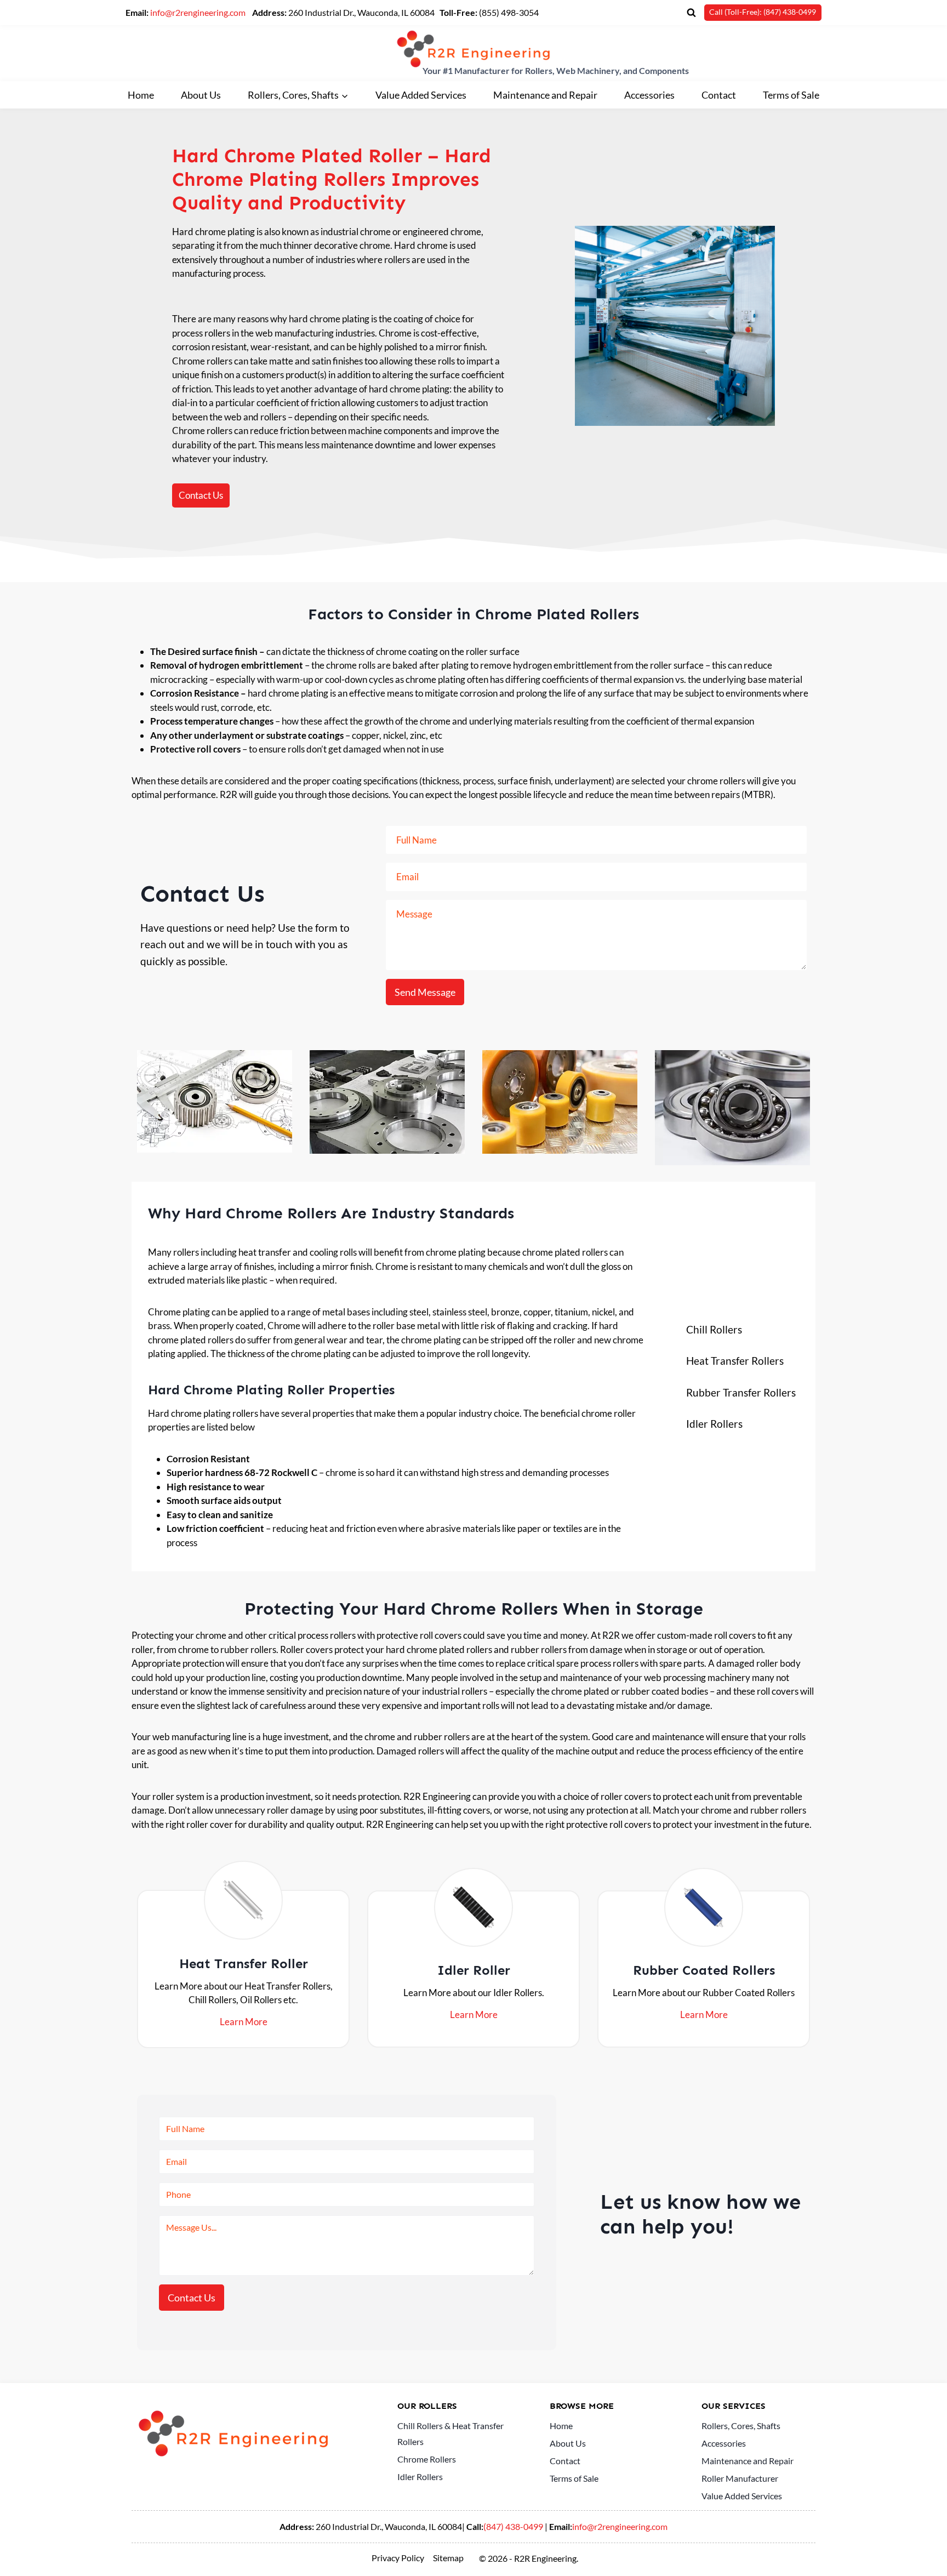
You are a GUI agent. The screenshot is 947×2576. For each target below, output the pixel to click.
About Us (201, 95)
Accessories (649, 95)
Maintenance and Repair (545, 95)
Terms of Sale (791, 95)
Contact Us (192, 2298)
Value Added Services (421, 95)
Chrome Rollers (427, 2459)
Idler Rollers (420, 2477)
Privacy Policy (398, 2558)
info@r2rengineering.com (198, 12)
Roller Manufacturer (740, 2478)
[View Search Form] (691, 13)
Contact (719, 95)
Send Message (425, 992)
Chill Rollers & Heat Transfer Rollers (450, 2433)
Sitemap (448, 2558)
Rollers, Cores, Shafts (741, 2426)
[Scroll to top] (921, 2550)
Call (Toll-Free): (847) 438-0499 (763, 12)
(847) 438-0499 (513, 2526)
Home (141, 95)
